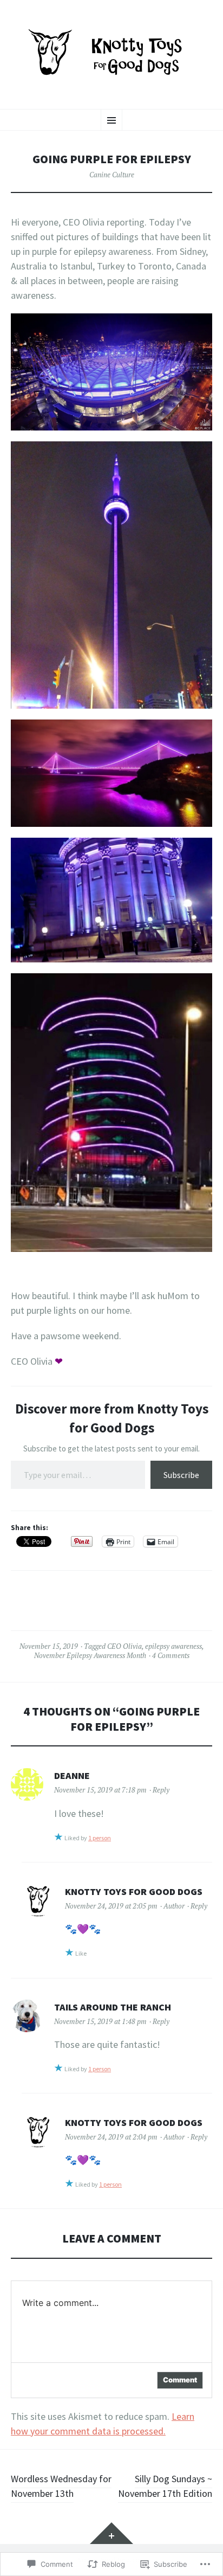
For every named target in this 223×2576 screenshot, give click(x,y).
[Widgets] (111, 2533)
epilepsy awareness (173, 1646)
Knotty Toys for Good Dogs (134, 1891)
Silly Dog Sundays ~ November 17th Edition (165, 2486)
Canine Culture (112, 175)
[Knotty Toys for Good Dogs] (111, 53)
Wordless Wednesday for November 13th (61, 2486)
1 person (100, 1838)
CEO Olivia (124, 1646)
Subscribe (181, 1475)
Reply (161, 1790)
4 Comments (171, 1655)
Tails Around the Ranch (113, 2007)
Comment (180, 2380)
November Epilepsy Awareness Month (90, 1655)
